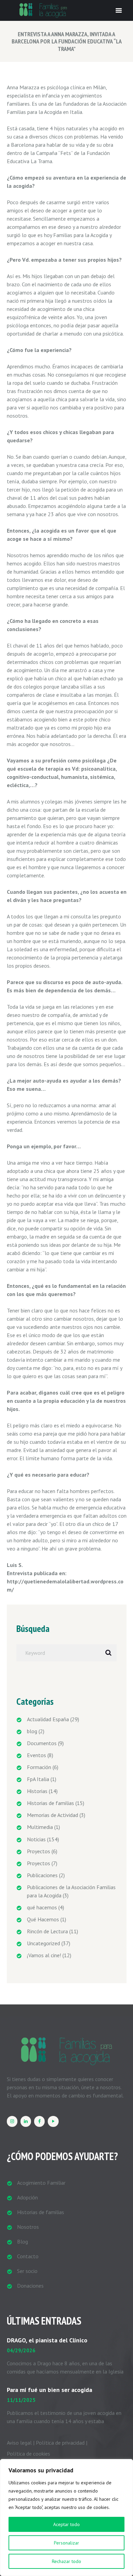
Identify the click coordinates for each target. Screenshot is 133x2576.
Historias (37, 1791)
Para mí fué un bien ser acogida (49, 2390)
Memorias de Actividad (53, 1815)
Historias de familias (50, 1803)
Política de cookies (28, 2454)
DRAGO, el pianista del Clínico (47, 2340)
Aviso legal (19, 2443)
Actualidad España (48, 1719)
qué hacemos (42, 1907)
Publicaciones (42, 1875)
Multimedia (40, 1827)
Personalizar (66, 2543)
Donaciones (30, 2286)
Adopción (27, 2197)
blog (32, 1731)
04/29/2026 (21, 2350)
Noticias (36, 1839)
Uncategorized (43, 1943)
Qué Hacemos (43, 1919)
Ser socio (27, 2271)
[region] (66, 2518)
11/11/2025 (21, 2400)
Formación (39, 1767)
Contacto (28, 2256)
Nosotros (28, 2227)
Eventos (36, 1755)
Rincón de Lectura (47, 1931)
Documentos (42, 1743)
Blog (23, 2241)
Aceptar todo (66, 2524)
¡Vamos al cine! (44, 1955)
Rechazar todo (66, 2561)
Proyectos (39, 1851)
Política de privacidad (60, 2443)
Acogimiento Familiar (41, 2183)
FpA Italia (38, 1779)
